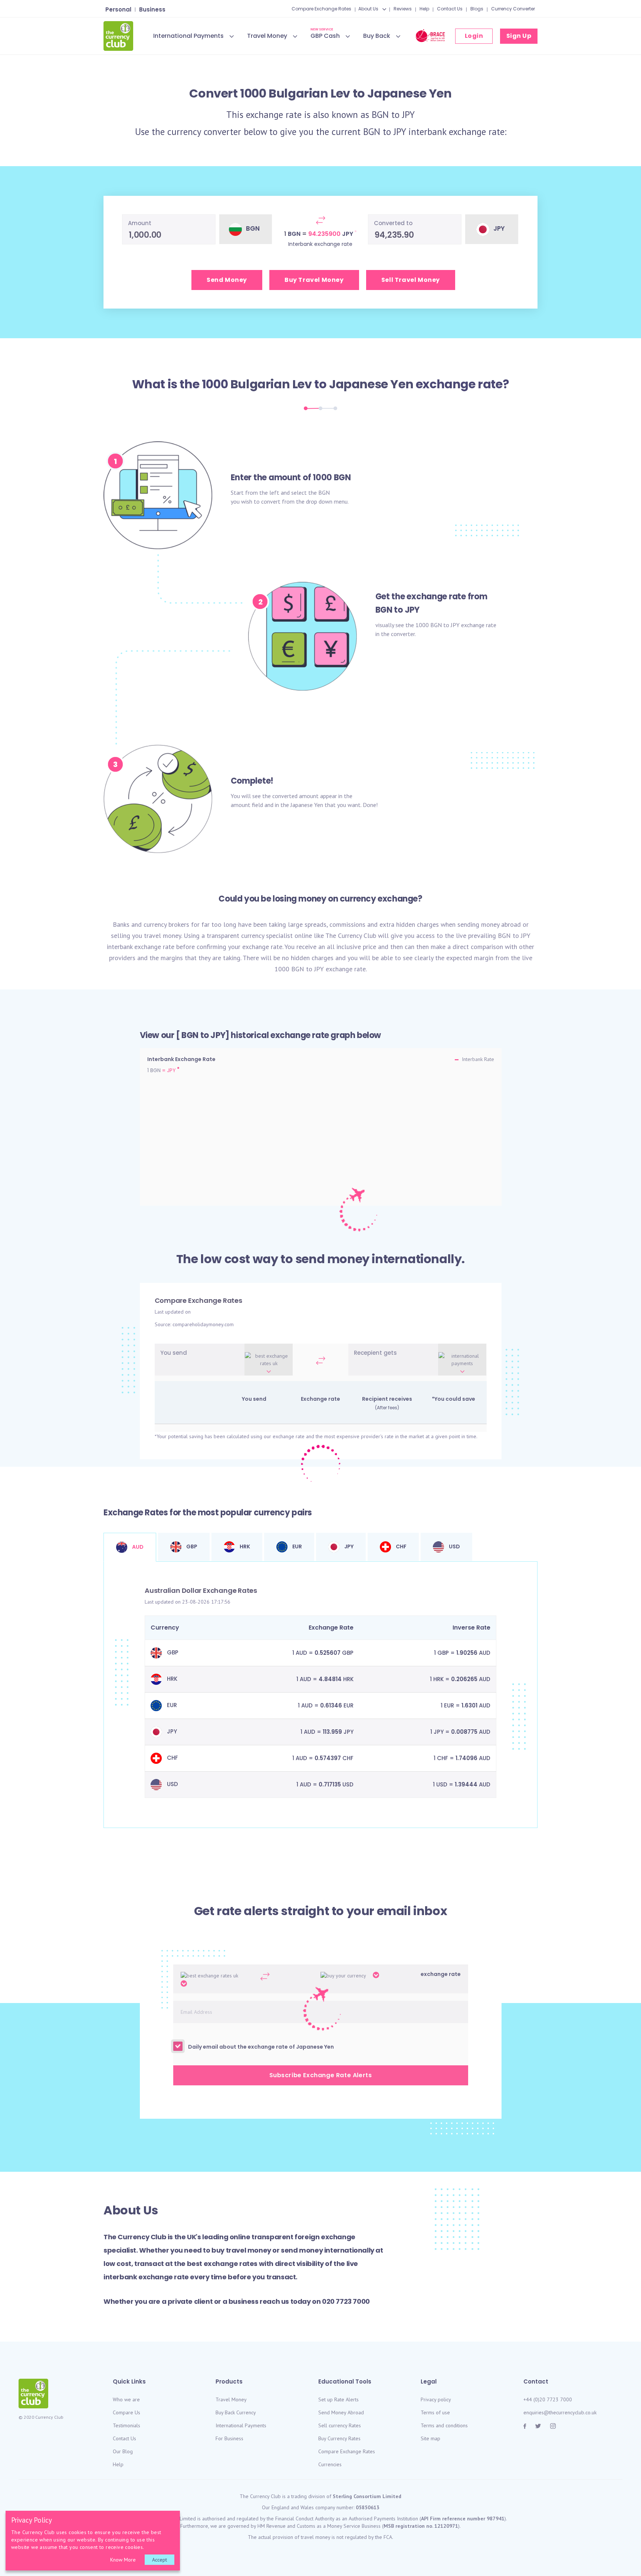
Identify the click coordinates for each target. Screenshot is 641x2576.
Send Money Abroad (341, 2412)
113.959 (332, 1732)
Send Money (227, 280)
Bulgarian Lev (271, 384)
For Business (229, 2438)
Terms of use (435, 2412)
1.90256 (467, 1653)
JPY (408, 115)
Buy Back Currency (236, 2412)
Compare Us (126, 2412)
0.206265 (464, 1679)
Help (424, 9)
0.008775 (464, 1732)
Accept (160, 2560)
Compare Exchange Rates (321, 9)
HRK (244, 1546)
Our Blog (123, 2451)
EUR (297, 1546)
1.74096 (466, 1758)
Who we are (126, 2399)
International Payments (188, 36)
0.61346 (331, 1705)
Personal (118, 9)
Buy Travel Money (314, 280)
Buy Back (377, 36)
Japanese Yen (371, 384)
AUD (137, 1547)
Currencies (330, 2464)
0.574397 (328, 1758)
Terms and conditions (444, 2425)
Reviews (403, 9)
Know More (123, 2560)
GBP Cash (325, 35)
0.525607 (328, 1653)
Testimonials (126, 2425)
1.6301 (469, 1705)
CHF (401, 1546)
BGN (380, 115)
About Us (368, 9)
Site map (430, 2438)
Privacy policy (436, 2399)
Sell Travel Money (411, 280)
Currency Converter (513, 9)
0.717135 (330, 1784)
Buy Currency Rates (339, 2438)
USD (454, 1546)
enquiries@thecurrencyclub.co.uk (560, 2412)
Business (152, 9)
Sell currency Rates (340, 2425)
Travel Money (267, 36)
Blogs (477, 9)
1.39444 (466, 1784)
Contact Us (450, 9)
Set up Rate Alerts (338, 2399)
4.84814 (330, 1679)
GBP (191, 1546)
